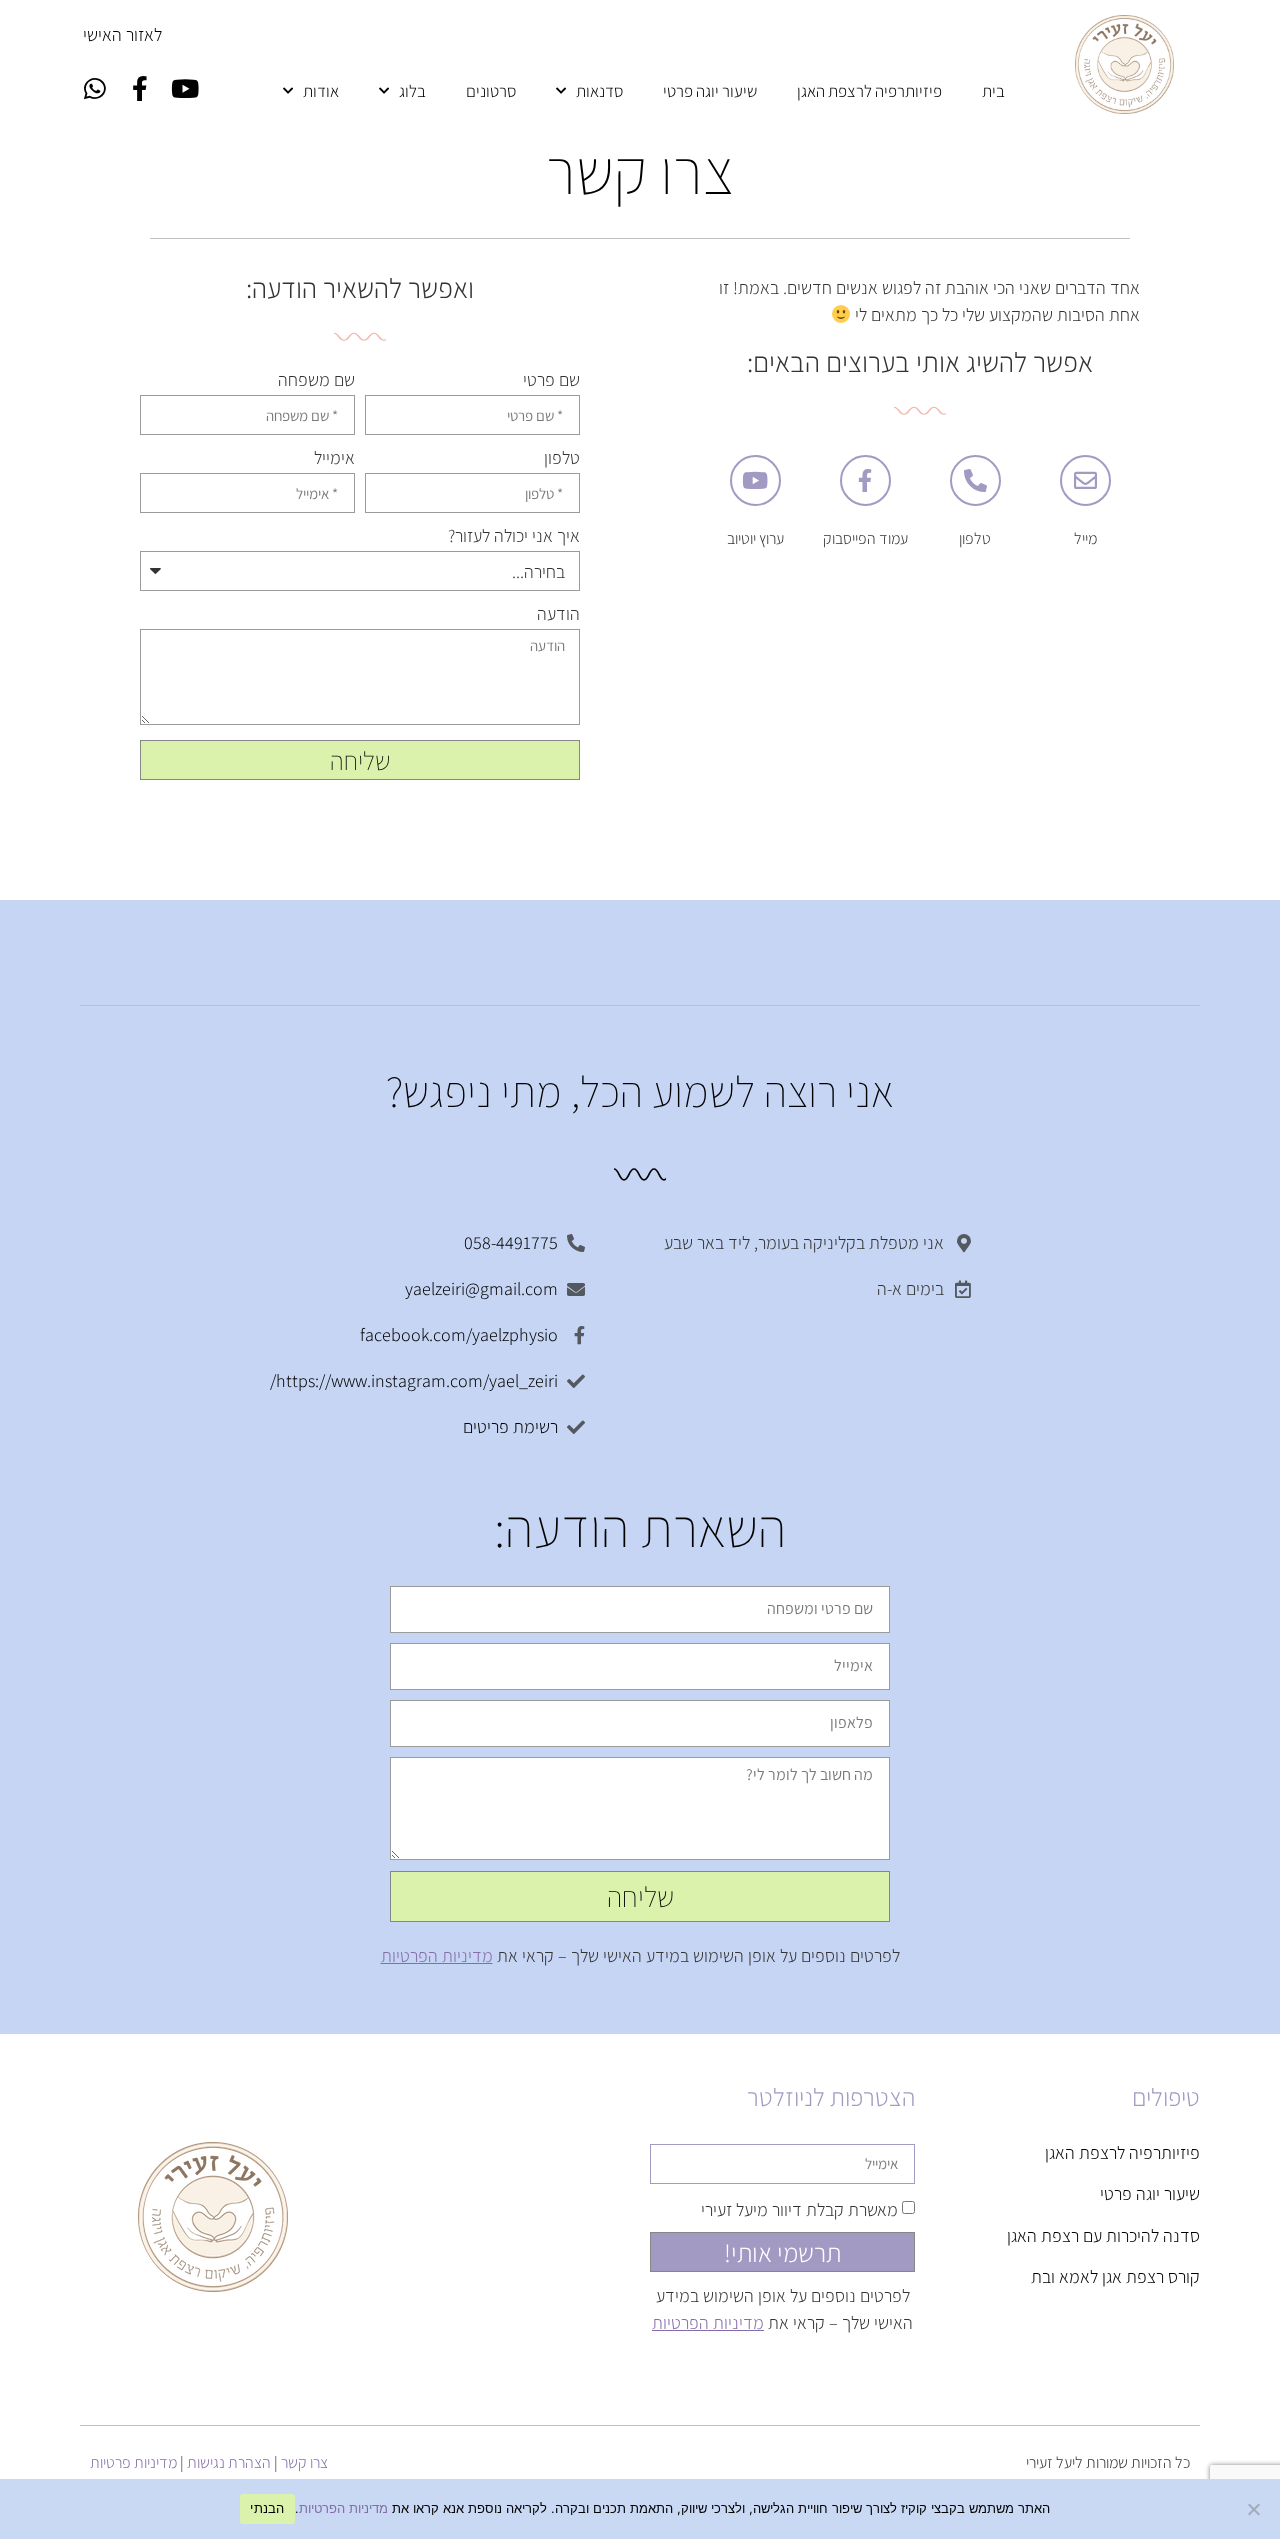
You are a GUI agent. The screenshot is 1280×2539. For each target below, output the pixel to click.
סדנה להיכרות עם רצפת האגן (1103, 2235)
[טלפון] (975, 480)
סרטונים (491, 91)
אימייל (334, 459)
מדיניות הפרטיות (437, 1955)
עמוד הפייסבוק (865, 538)
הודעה (558, 615)
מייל (1085, 538)
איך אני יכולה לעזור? (514, 537)
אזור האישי (118, 34)
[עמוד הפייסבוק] (865, 480)
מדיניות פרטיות (133, 2462)
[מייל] (1085, 480)
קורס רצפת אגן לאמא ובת (1115, 2276)
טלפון (975, 538)
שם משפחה (316, 381)
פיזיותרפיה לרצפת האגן (869, 91)
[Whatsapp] (95, 88)
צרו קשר (304, 2462)
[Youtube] (185, 88)
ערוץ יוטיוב (755, 538)
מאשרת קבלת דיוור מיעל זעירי (799, 2208)
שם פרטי (551, 381)
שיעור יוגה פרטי (710, 91)
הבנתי (267, 2508)
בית (993, 91)
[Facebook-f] (140, 88)
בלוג (412, 91)
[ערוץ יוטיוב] (755, 480)
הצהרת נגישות (229, 2462)
